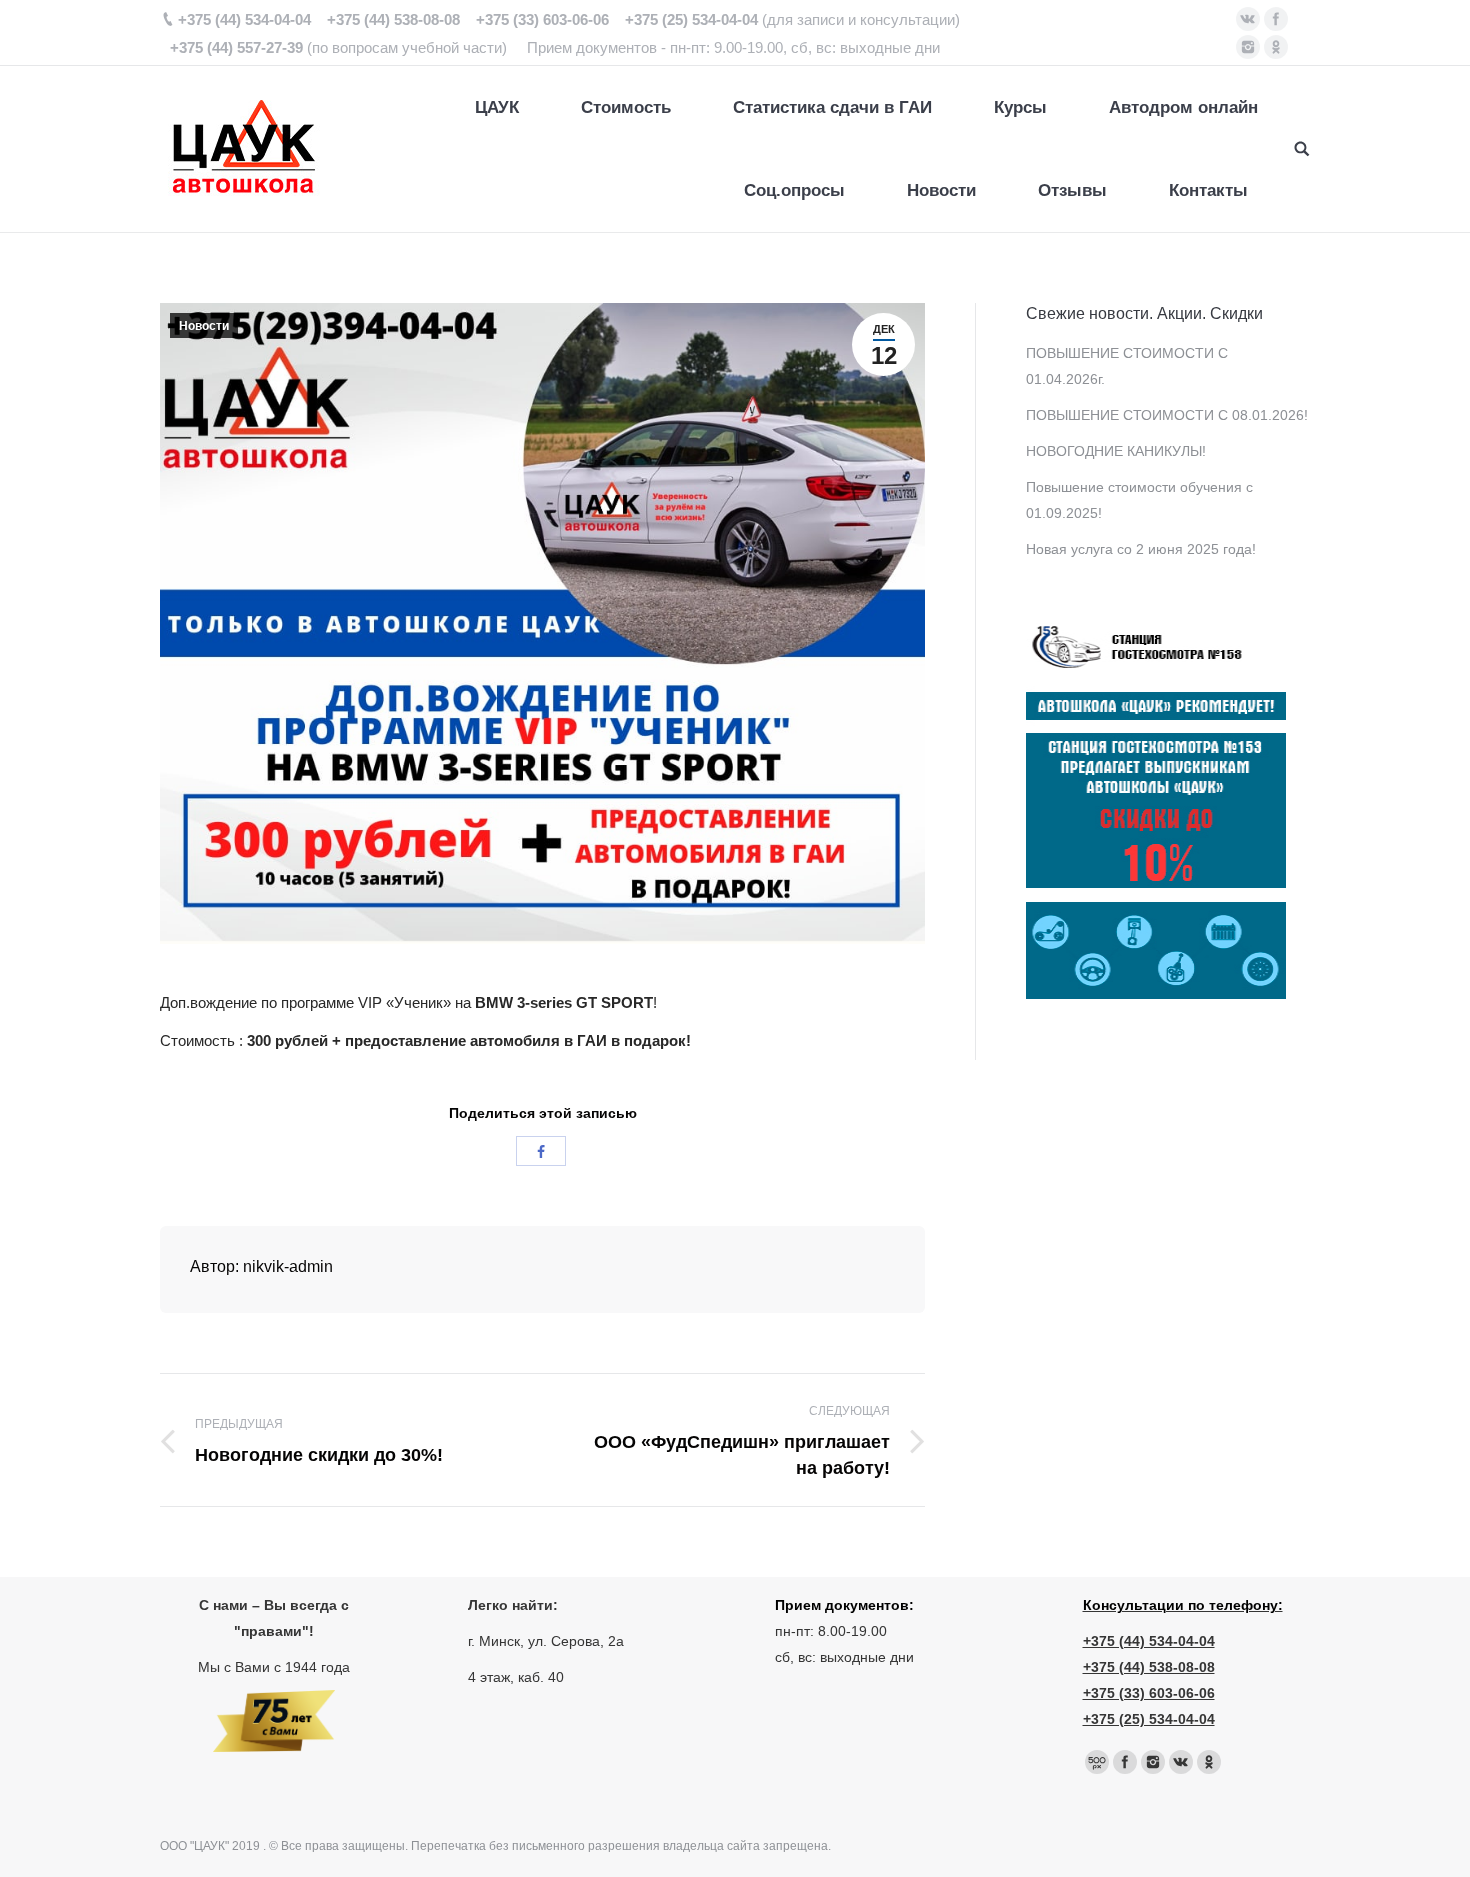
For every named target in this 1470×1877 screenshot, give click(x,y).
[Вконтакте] (1248, 19)
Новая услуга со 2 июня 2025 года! (1141, 549)
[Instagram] (1248, 47)
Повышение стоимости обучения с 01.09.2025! (1139, 500)
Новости (204, 326)
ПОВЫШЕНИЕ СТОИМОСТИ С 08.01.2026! (1167, 415)
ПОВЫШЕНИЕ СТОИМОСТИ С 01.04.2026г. (1127, 366)
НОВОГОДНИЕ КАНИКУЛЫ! (1116, 451)
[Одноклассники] (1276, 47)
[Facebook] (1276, 19)
